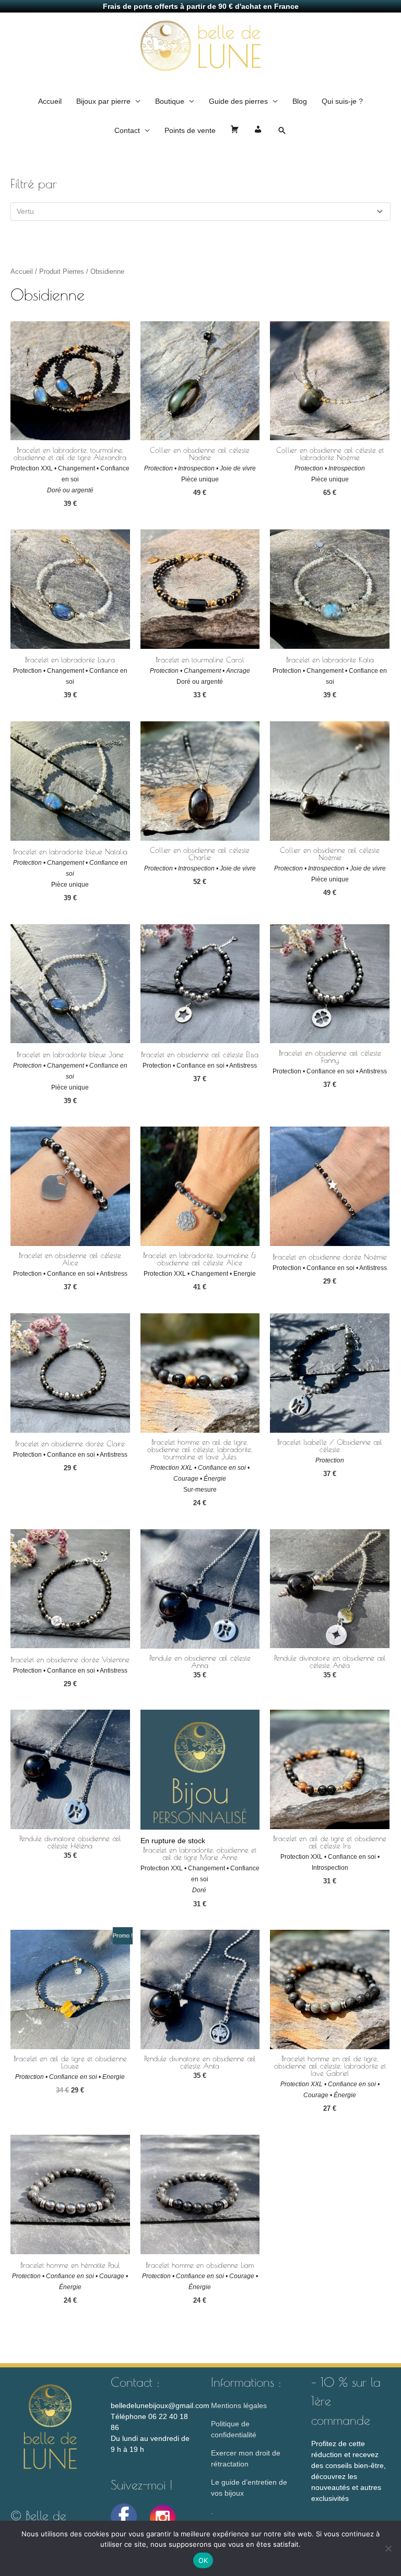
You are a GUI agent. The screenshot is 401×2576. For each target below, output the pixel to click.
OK (203, 2560)
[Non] (388, 2548)
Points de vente (190, 130)
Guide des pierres (238, 101)
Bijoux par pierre (103, 101)
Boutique (170, 101)
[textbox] (196, 211)
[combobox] (200, 211)
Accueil (50, 101)
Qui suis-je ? (342, 101)
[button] (282, 130)
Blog (300, 101)
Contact (127, 130)
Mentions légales (239, 2405)
